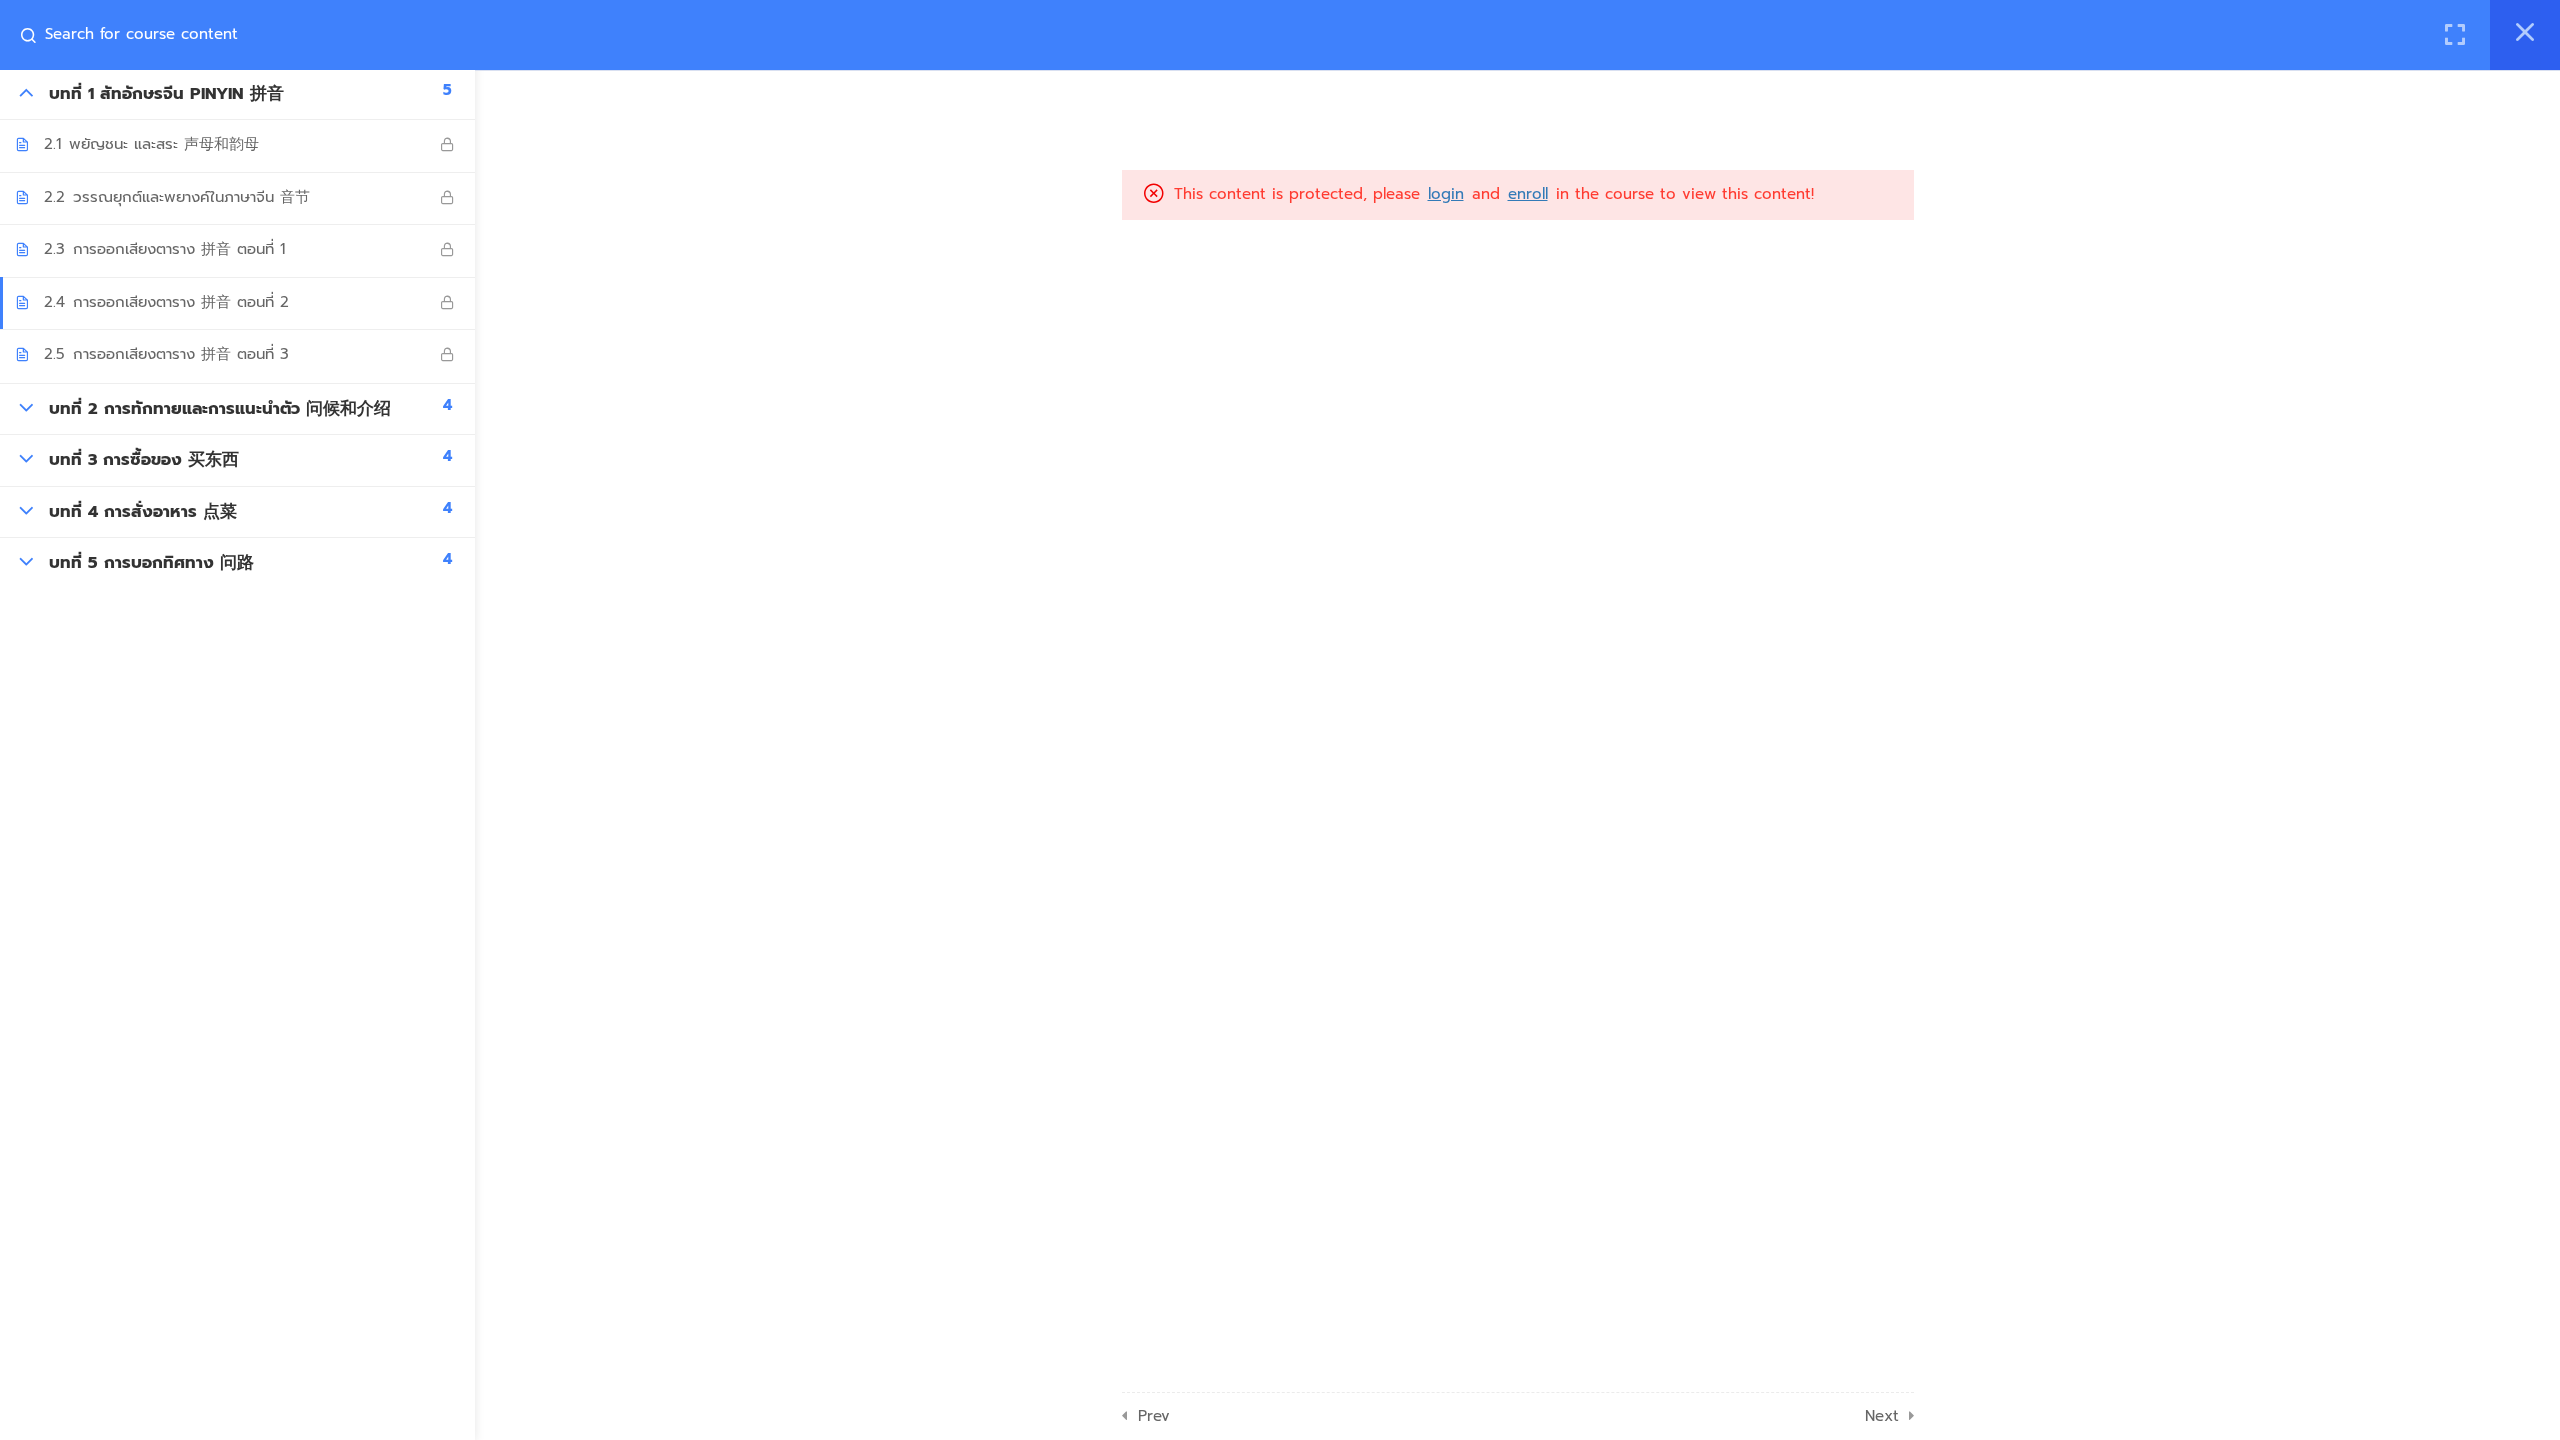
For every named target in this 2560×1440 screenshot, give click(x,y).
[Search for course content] (36, 35)
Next (1882, 1416)
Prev (1154, 1416)
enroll (1528, 194)
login (1446, 194)
